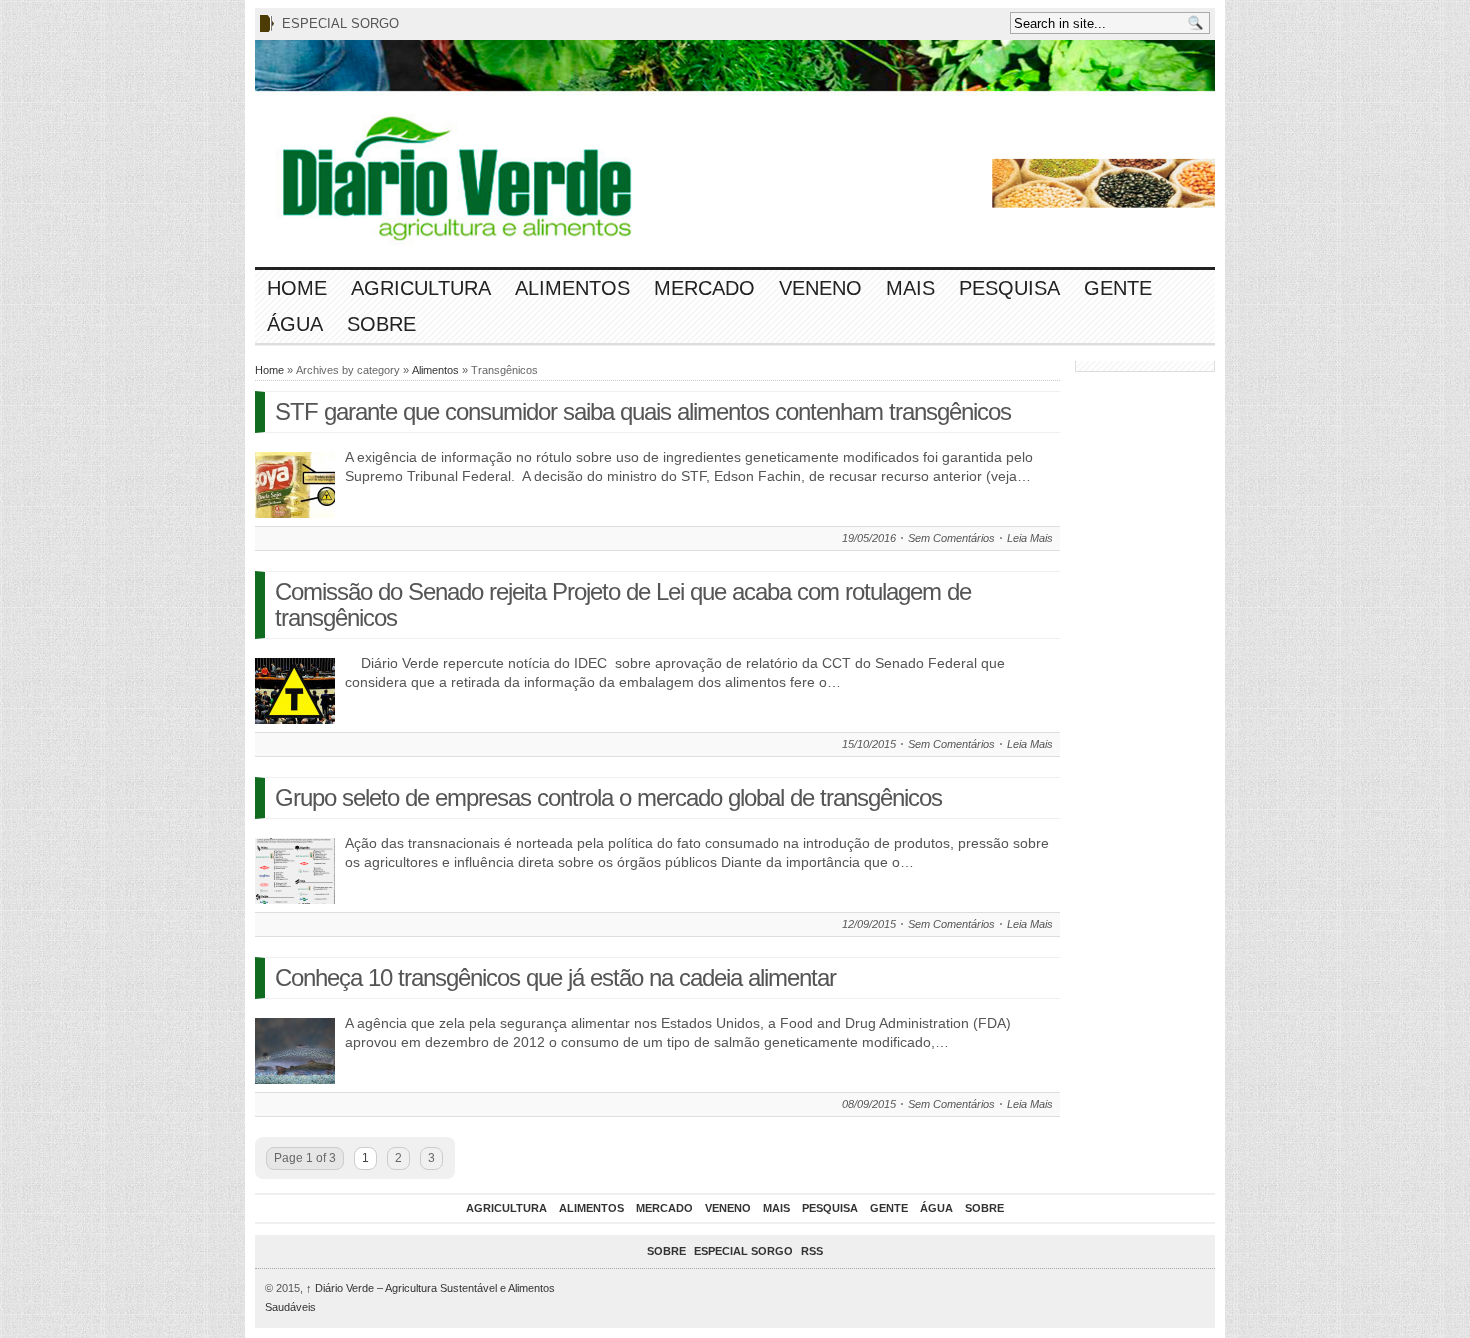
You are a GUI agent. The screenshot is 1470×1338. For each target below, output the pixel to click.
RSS (812, 1251)
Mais (910, 288)
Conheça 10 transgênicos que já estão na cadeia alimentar (555, 977)
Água (295, 324)
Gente (1118, 288)
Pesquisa (1009, 288)
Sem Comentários (951, 538)
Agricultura (421, 288)
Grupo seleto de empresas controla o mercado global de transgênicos (608, 797)
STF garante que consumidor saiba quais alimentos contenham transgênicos (643, 411)
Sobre (381, 324)
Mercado (704, 288)
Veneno (820, 288)
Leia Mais (1030, 538)
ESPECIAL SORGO (340, 23)
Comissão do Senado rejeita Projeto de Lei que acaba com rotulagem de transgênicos (623, 604)
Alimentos (572, 288)
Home (297, 288)
